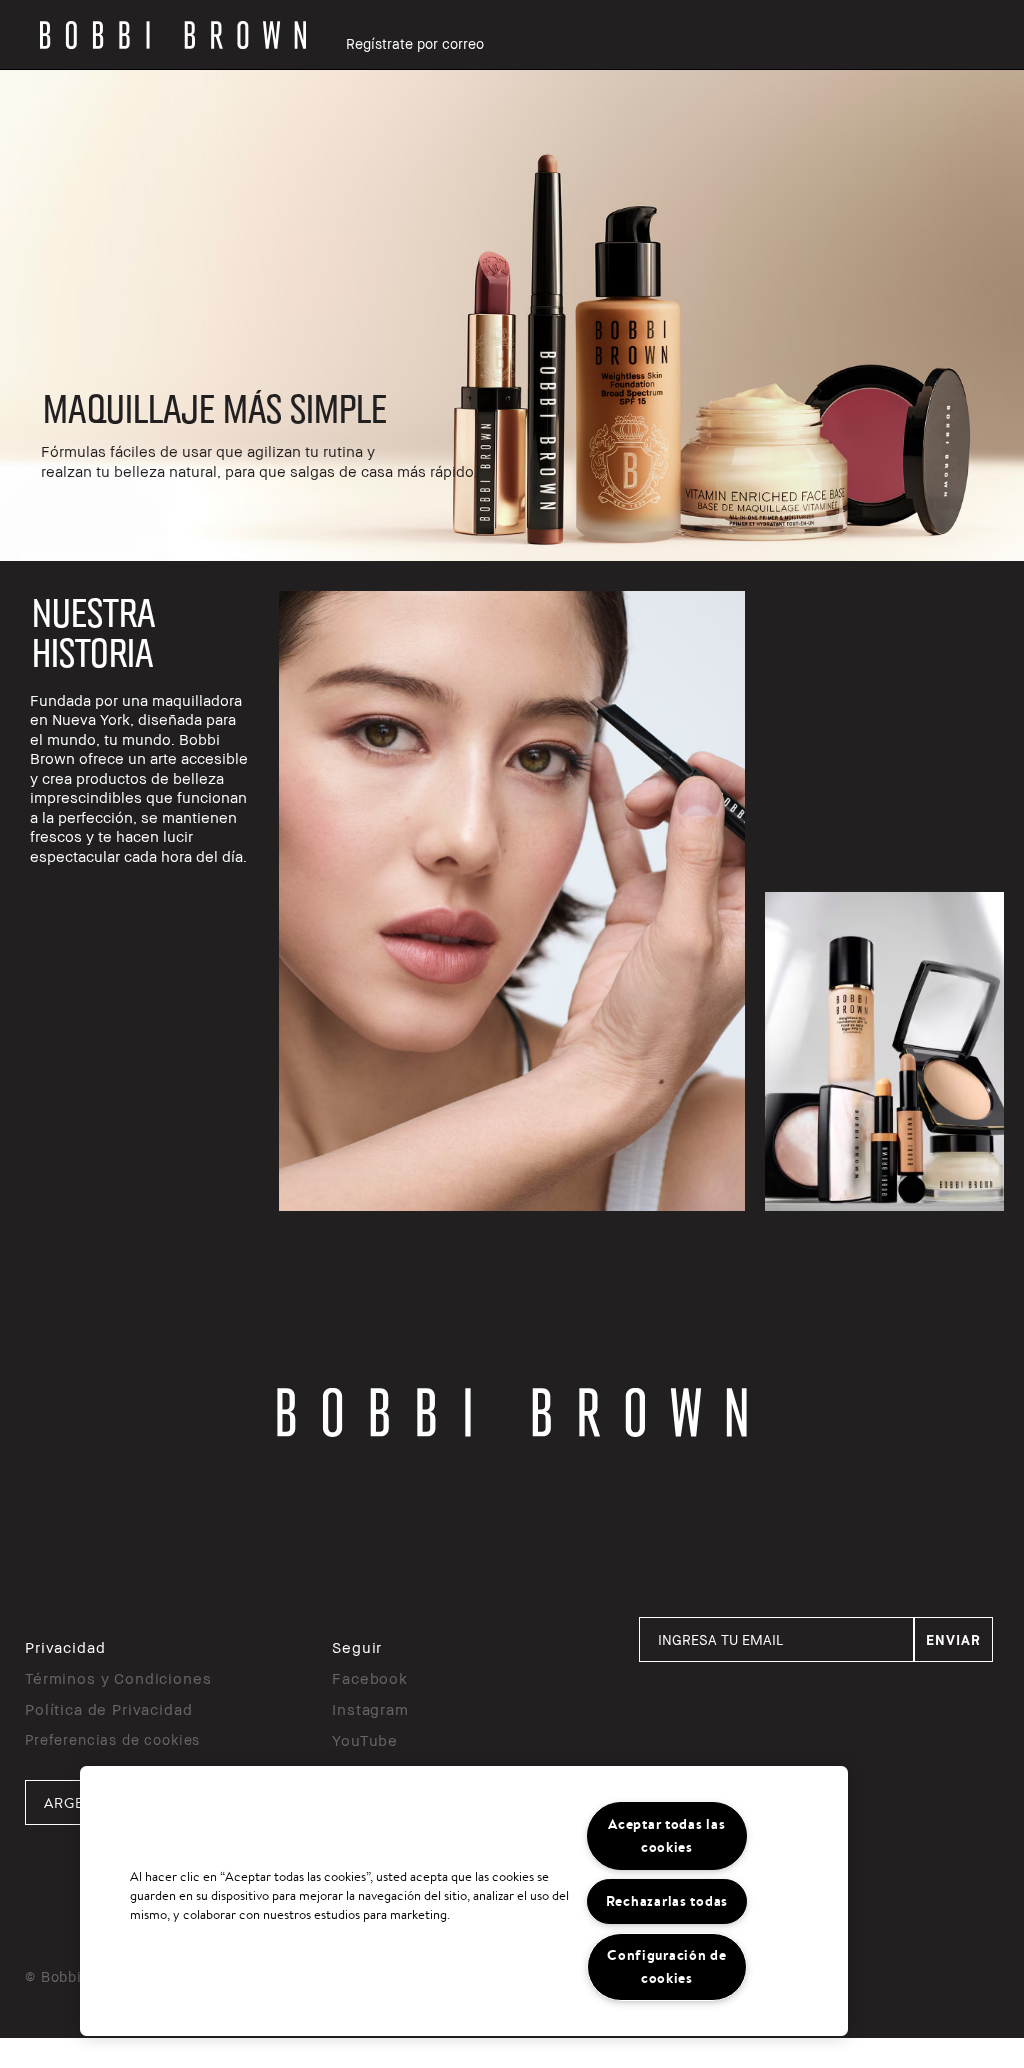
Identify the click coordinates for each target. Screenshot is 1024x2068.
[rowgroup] (512, 315)
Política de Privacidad (108, 1709)
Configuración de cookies (667, 1966)
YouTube (365, 1740)
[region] (464, 1901)
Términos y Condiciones (118, 1678)
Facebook (370, 1678)
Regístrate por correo (415, 43)
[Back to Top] (962, 1573)
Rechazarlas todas (667, 1901)
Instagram (370, 1709)
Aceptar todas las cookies (666, 1835)
